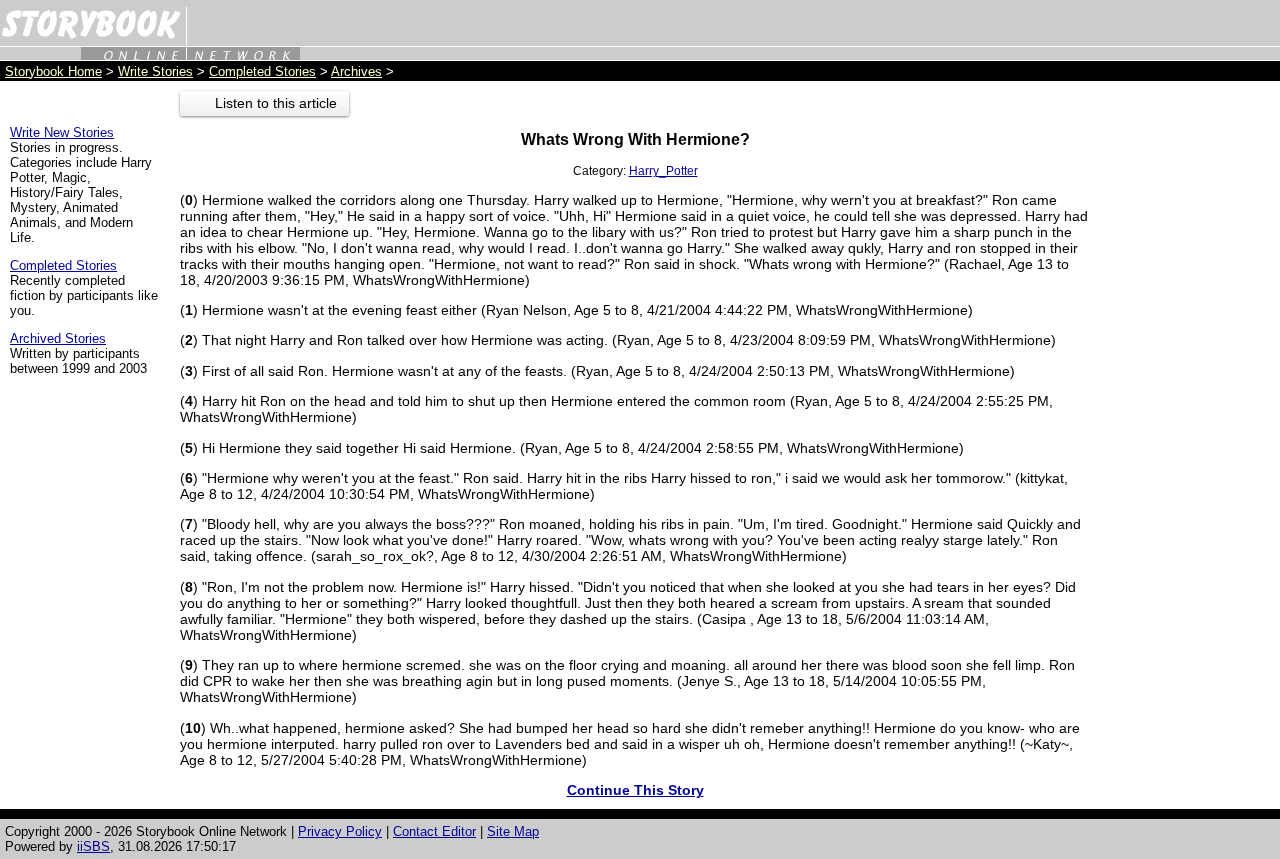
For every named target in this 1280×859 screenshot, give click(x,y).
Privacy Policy (340, 831)
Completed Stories (262, 71)
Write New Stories (62, 132)
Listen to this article (276, 103)
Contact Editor (434, 831)
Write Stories (155, 71)
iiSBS (93, 846)
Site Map (513, 831)
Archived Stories (58, 338)
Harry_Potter (663, 171)
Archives (356, 71)
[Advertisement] (1190, 391)
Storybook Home (53, 71)
